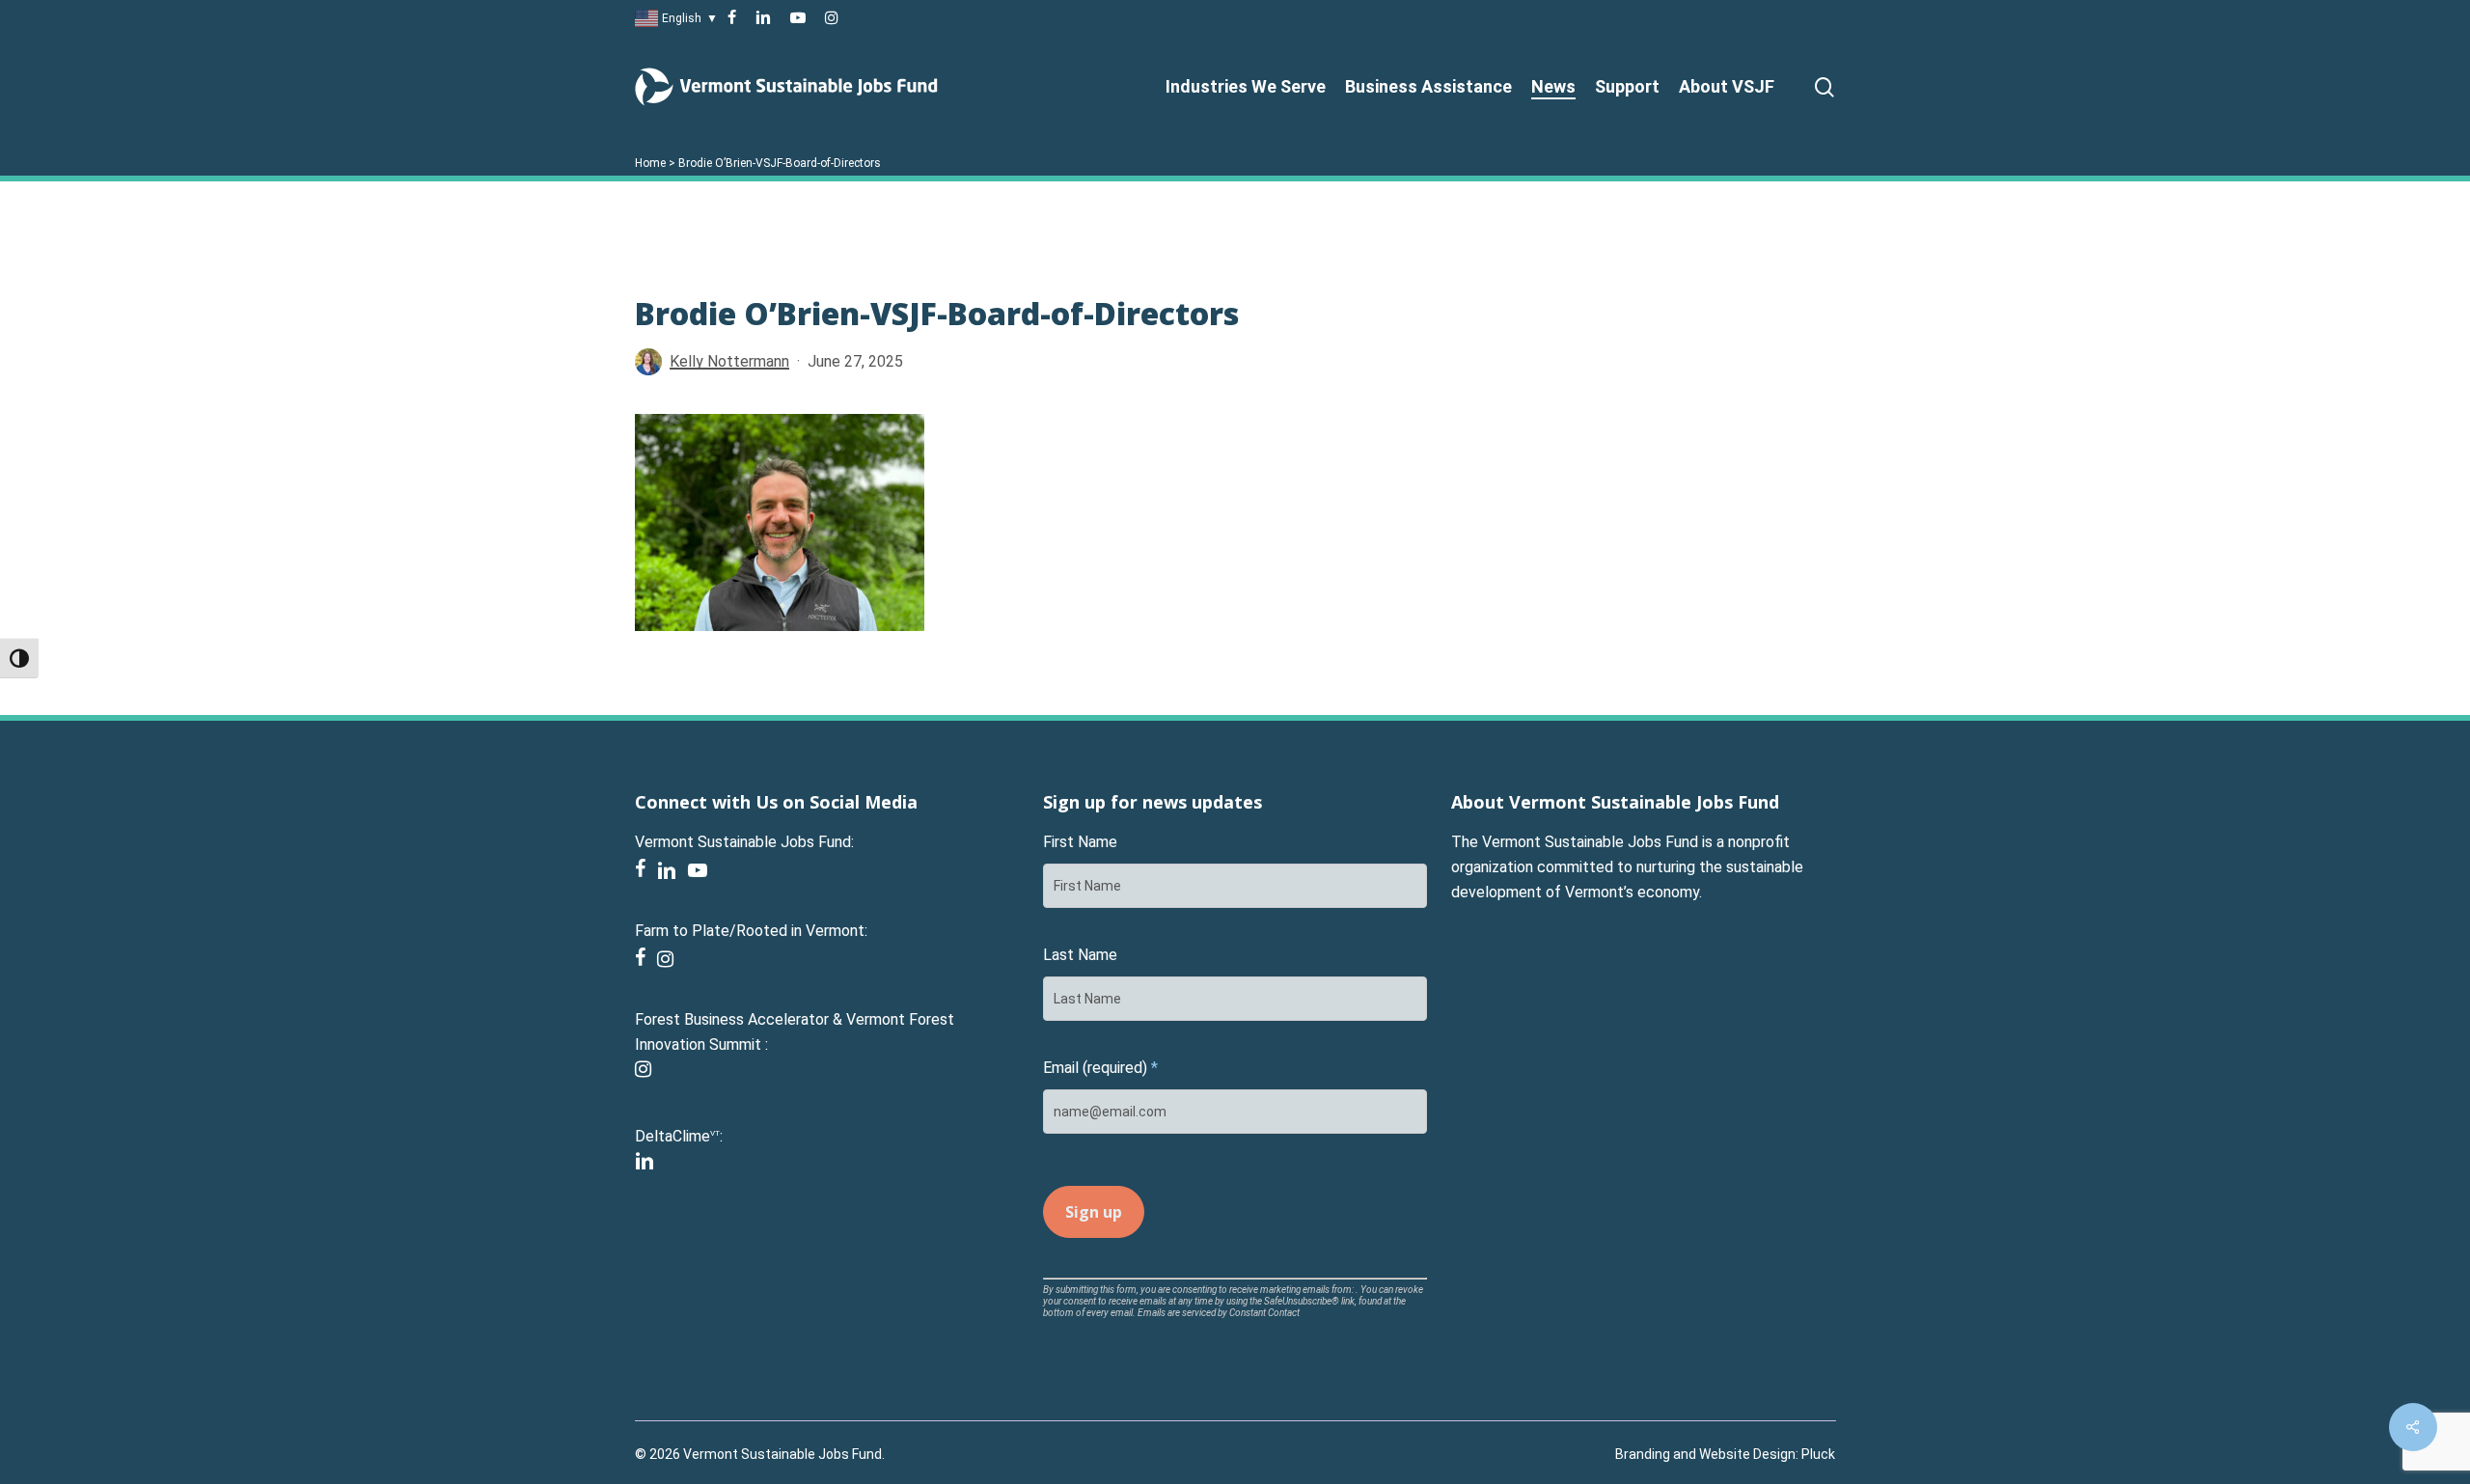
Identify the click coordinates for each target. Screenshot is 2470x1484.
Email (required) (1100, 1068)
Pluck (1818, 1454)
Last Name (1080, 955)
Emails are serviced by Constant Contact (1219, 1313)
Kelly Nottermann (729, 361)
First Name (1080, 842)
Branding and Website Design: (1707, 1454)
